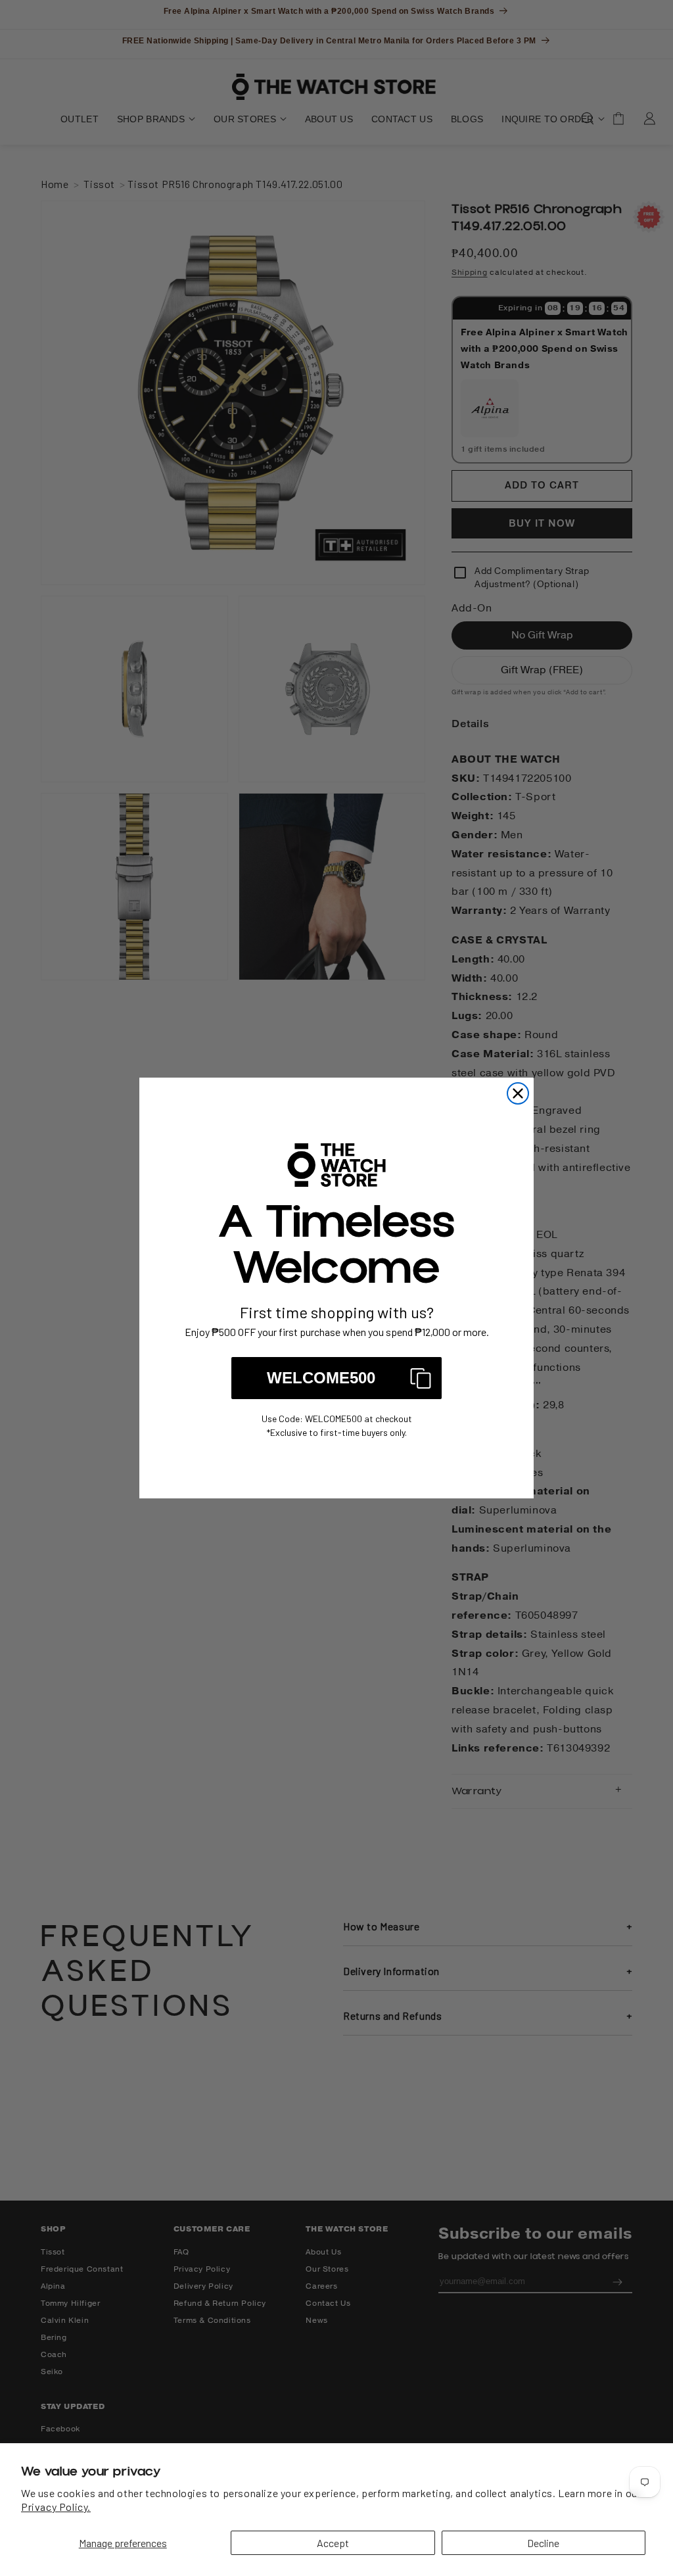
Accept (333, 2543)
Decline (543, 2543)
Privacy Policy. (56, 2507)
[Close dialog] (518, 1093)
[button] (336, 1378)
